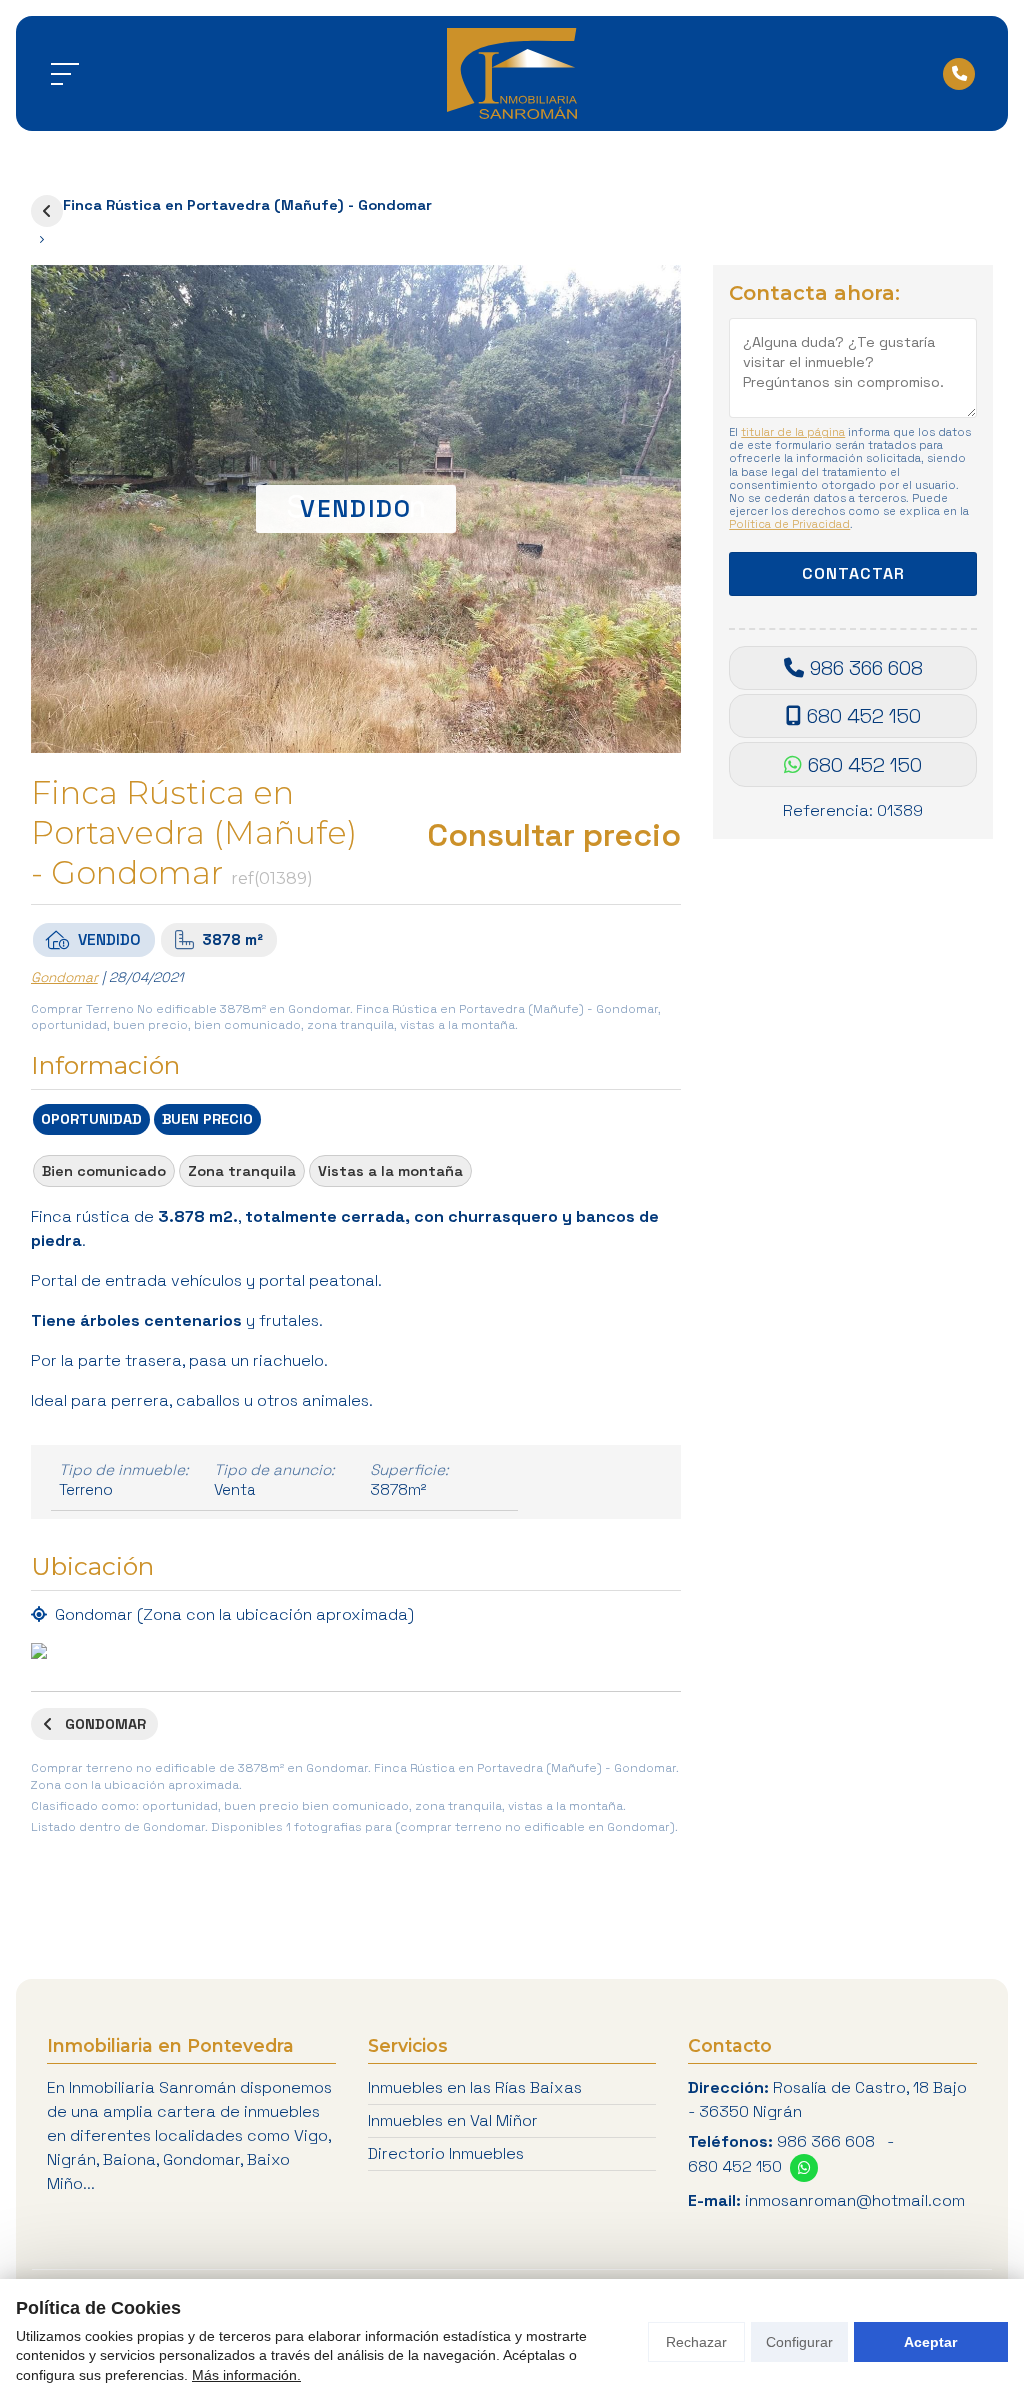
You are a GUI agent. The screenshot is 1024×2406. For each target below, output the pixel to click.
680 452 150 (864, 716)
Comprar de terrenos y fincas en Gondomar (47, 211)
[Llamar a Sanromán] (959, 74)
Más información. (246, 2375)
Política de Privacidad (789, 524)
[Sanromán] (512, 73)
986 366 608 (866, 668)
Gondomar (64, 977)
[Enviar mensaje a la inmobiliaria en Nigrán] (804, 2168)
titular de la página (793, 432)
